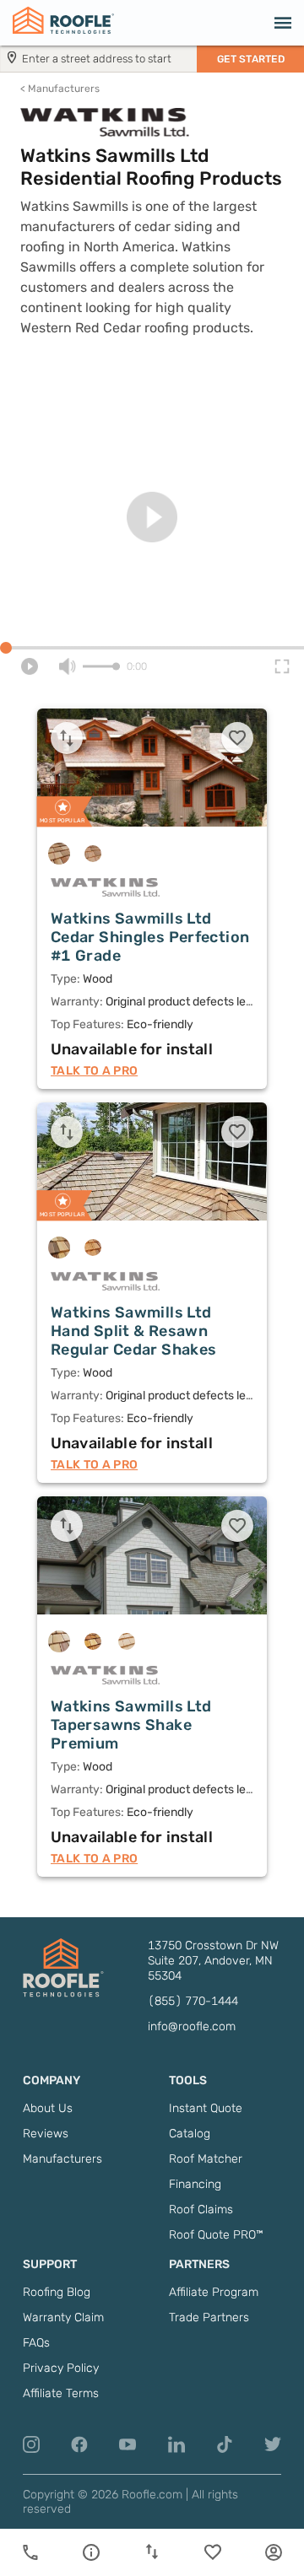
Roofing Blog (57, 2292)
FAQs (36, 2343)
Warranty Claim (63, 2317)
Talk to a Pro (94, 1071)
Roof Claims (201, 2210)
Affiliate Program (214, 2292)
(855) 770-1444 (193, 2001)
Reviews (46, 2134)
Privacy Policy (61, 2368)
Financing (195, 2184)
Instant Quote (206, 2108)
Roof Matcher (206, 2159)
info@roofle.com (192, 2026)
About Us (48, 2108)
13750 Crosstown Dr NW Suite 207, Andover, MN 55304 (213, 1961)
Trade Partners (209, 2317)
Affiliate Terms (61, 2393)
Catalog (190, 2134)
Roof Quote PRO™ (216, 2235)
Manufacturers (60, 89)
